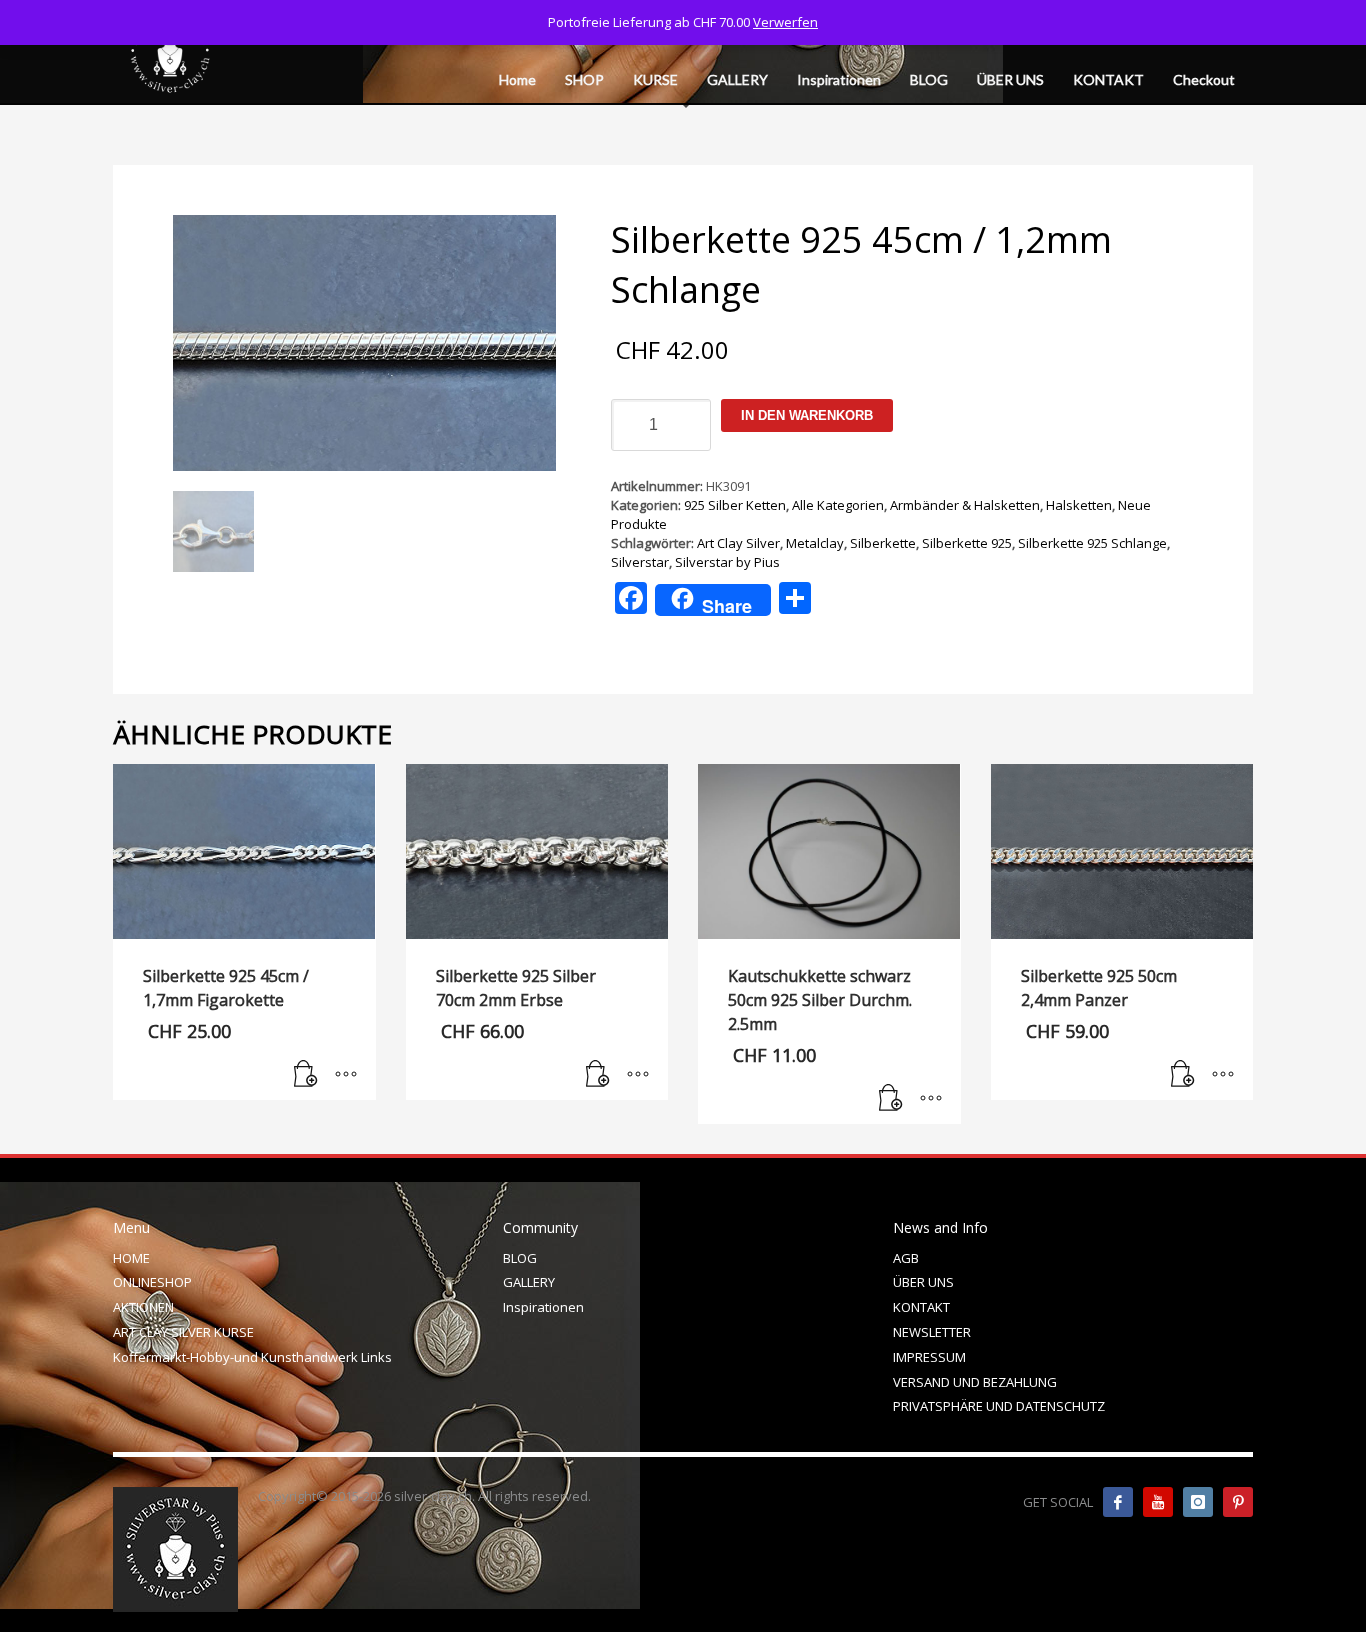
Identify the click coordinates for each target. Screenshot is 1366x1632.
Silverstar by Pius (727, 562)
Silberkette (883, 543)
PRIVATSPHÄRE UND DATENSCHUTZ (999, 1406)
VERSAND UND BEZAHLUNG (975, 1382)
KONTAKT (921, 1307)
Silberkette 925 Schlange (1092, 543)
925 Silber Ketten (735, 505)
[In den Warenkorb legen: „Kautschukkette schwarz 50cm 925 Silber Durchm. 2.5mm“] (891, 1099)
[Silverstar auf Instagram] (1198, 1502)
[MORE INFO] (346, 1075)
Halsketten (1079, 505)
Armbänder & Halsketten (965, 505)
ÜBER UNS (923, 1282)
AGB (906, 1258)
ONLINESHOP (152, 1282)
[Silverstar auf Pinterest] (1238, 1502)
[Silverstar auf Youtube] (1158, 1502)
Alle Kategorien (838, 505)
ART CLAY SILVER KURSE (183, 1332)
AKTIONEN (143, 1307)
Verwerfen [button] (785, 22)
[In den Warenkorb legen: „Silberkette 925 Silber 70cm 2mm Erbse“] (598, 1075)
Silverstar (640, 562)
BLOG (520, 1258)
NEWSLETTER (932, 1332)
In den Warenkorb (807, 415)
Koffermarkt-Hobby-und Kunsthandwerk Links (252, 1357)
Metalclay (815, 543)
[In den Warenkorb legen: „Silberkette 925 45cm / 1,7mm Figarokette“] (306, 1075)
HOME (131, 1258)
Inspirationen (543, 1307)
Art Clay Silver (738, 543)
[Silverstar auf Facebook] (1118, 1502)
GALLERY (529, 1282)
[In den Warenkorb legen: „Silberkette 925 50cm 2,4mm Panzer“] (1183, 1075)
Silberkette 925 (967, 543)
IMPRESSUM (929, 1357)
